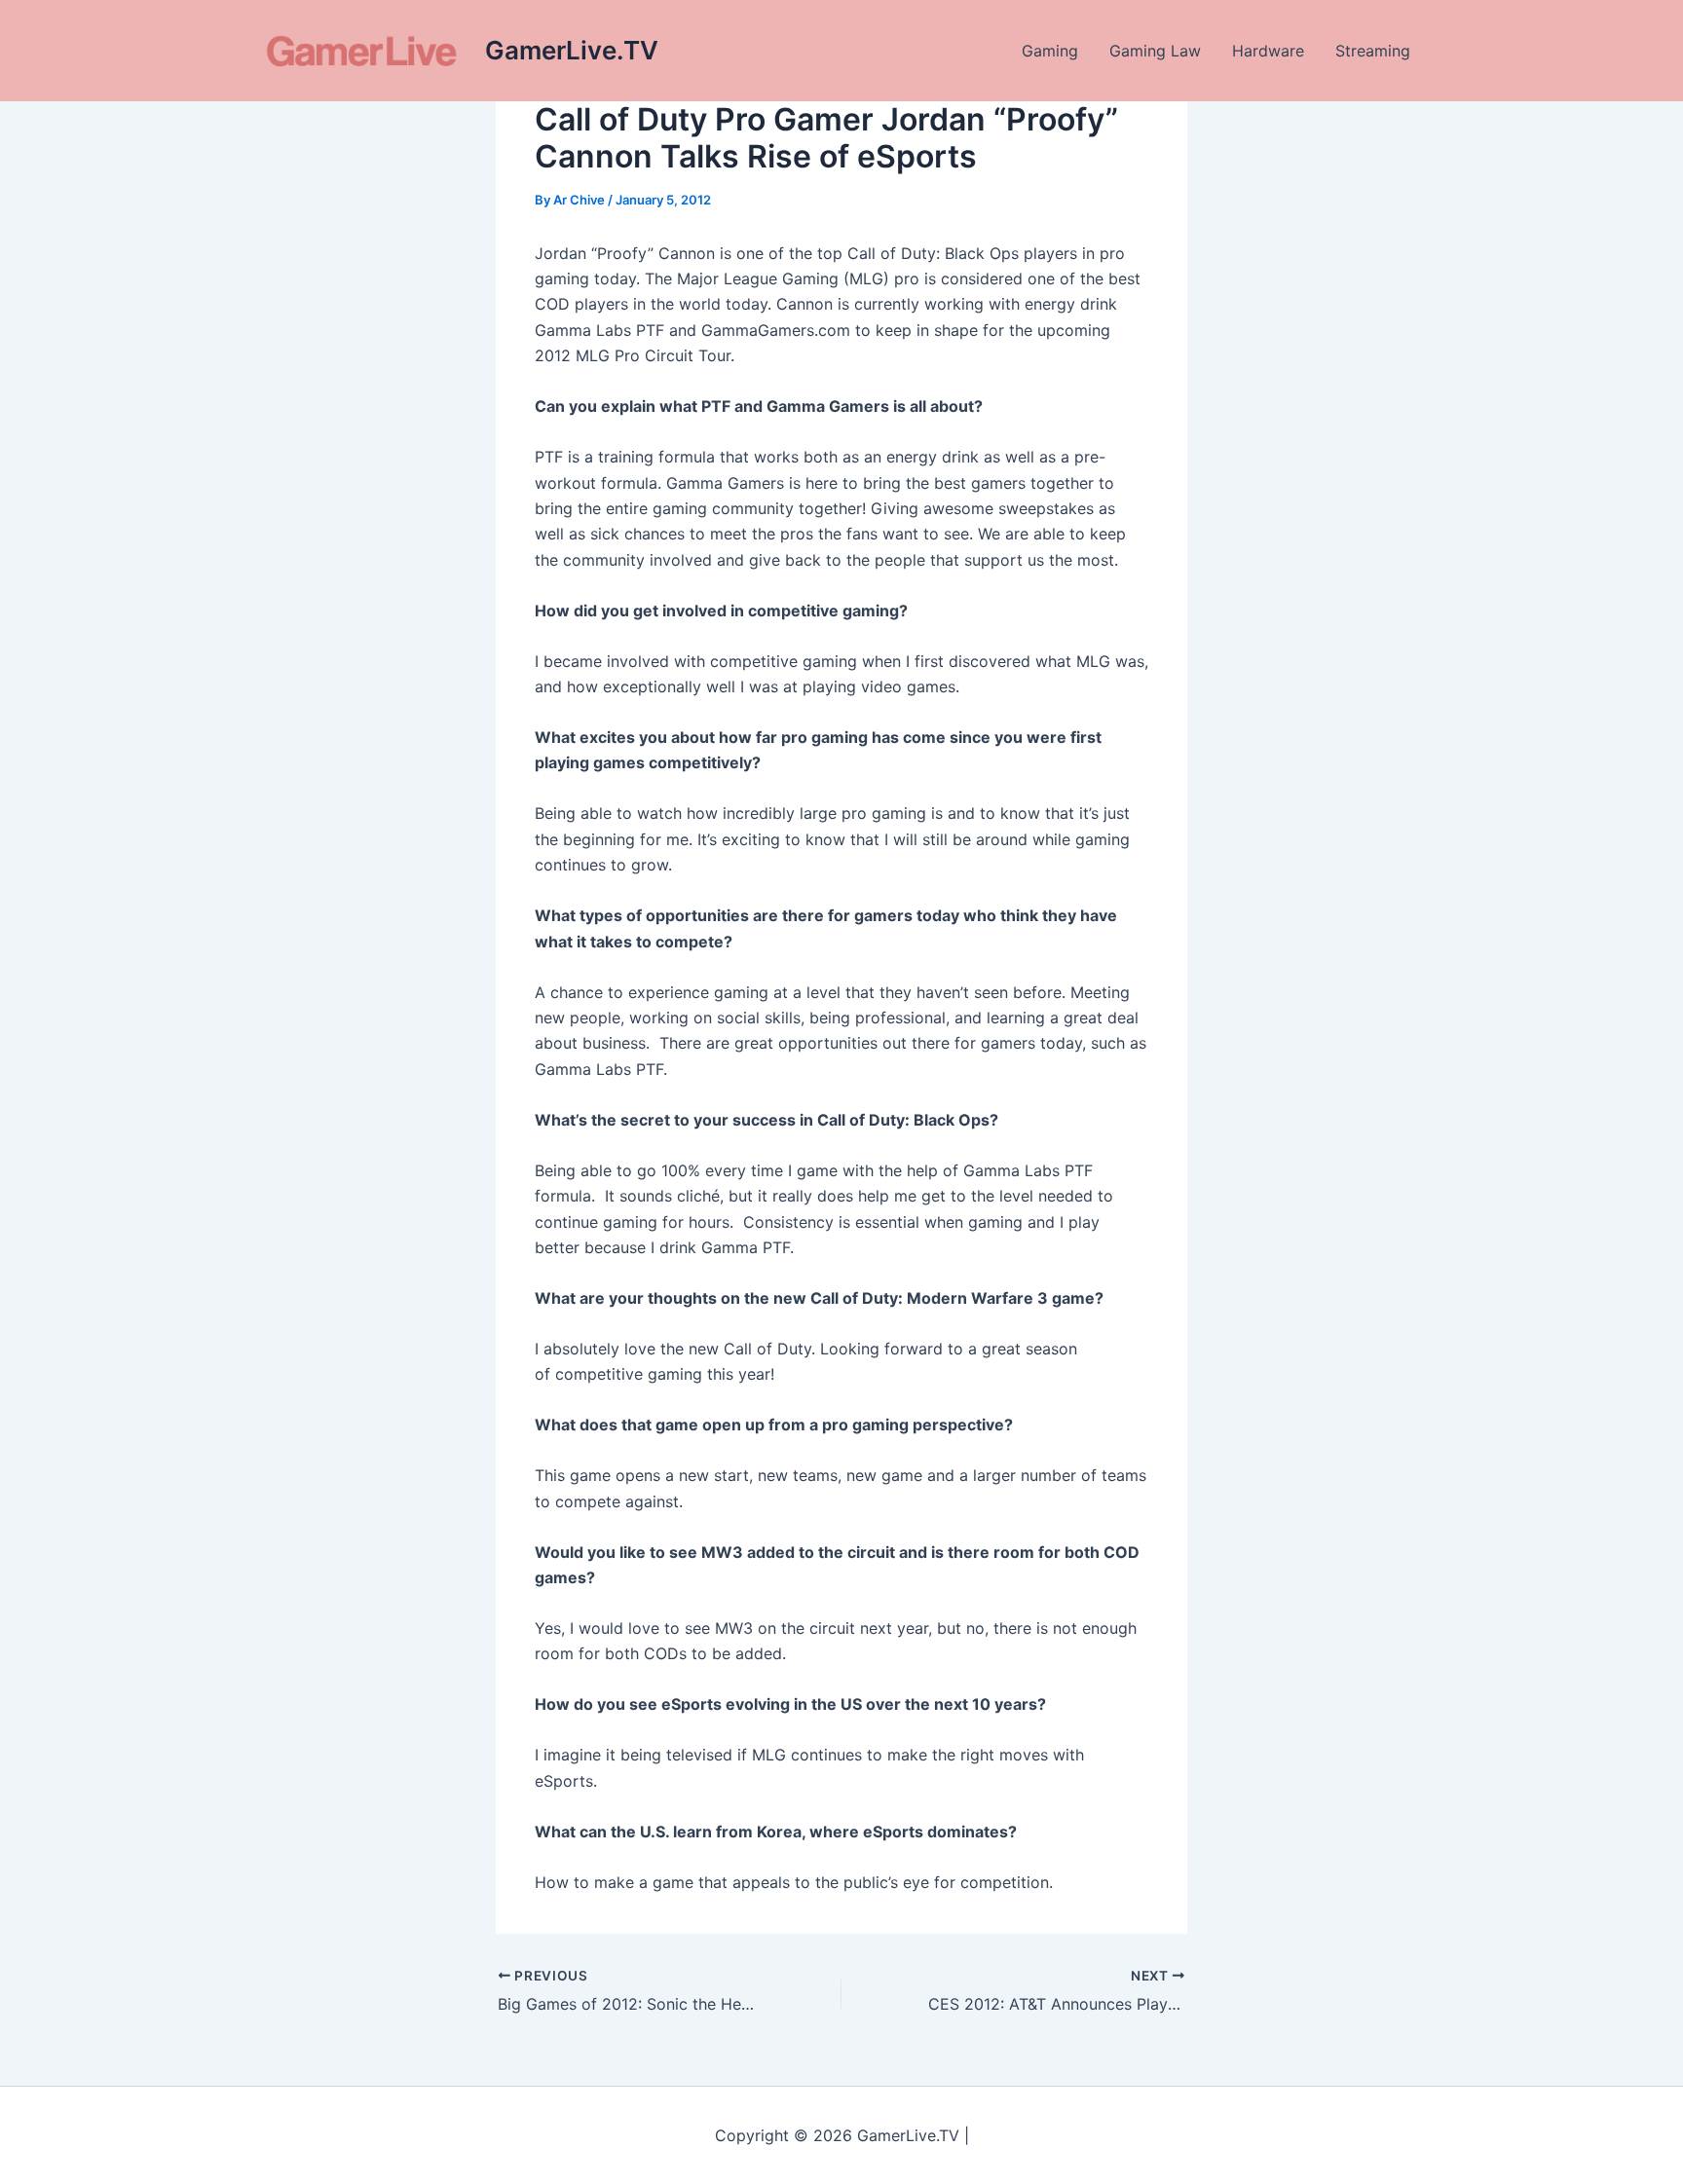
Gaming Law (1155, 51)
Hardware (1268, 51)
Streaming (1373, 51)
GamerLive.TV (572, 50)
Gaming (1050, 51)
